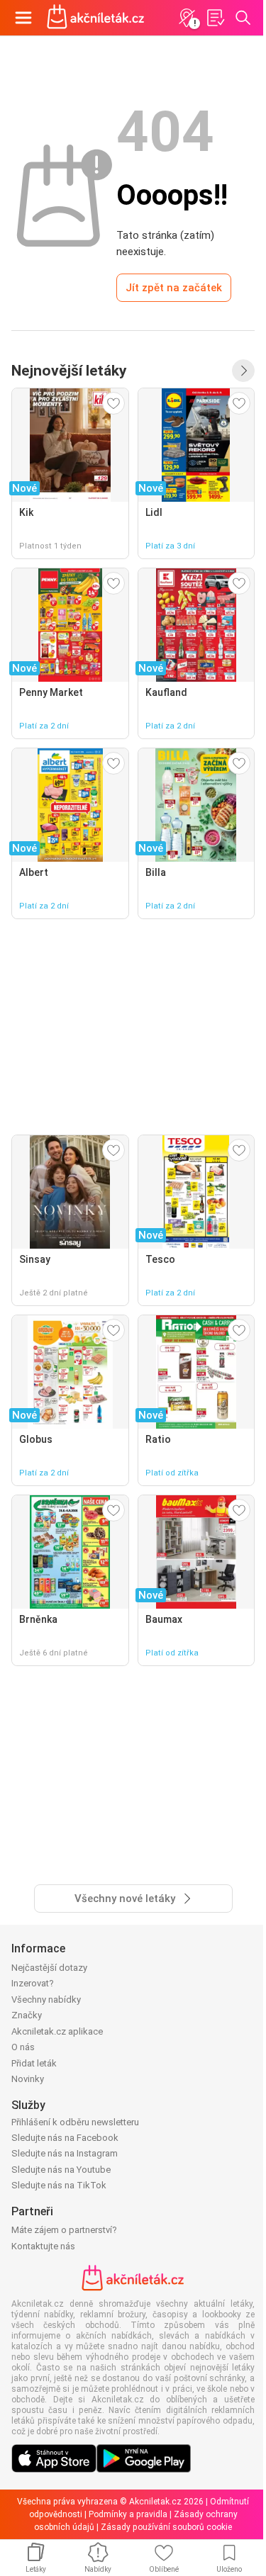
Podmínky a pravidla (128, 2514)
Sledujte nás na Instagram (65, 2153)
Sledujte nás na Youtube (61, 2170)
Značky (27, 2015)
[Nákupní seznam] (215, 18)
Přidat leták (34, 2063)
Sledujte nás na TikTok (59, 2185)
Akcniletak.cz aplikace (57, 2031)
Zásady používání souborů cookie (166, 2527)
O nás (23, 2047)
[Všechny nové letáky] (243, 371)
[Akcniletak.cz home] (96, 18)
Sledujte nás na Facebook (65, 2138)
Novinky (28, 2079)
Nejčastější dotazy (49, 1968)
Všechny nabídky (46, 2000)
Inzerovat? (33, 1983)
